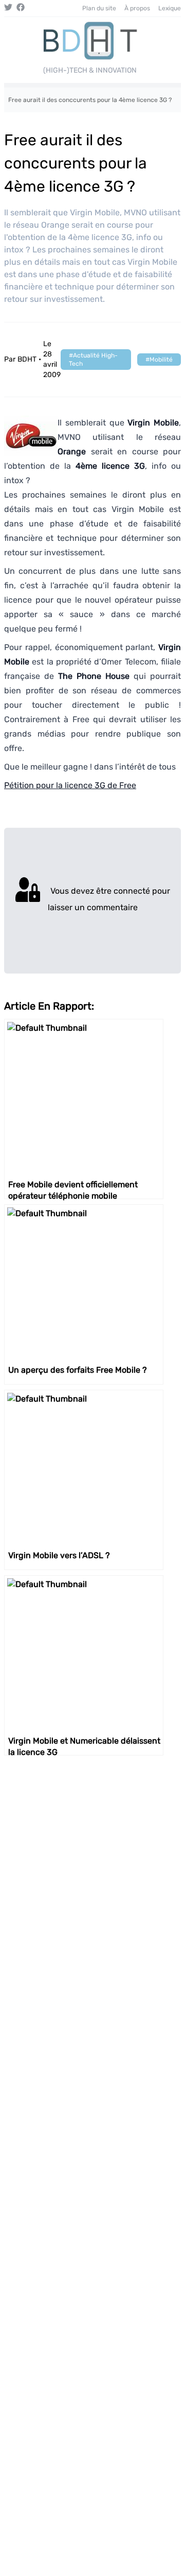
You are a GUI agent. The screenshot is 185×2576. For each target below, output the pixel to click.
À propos (137, 8)
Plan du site (99, 8)
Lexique (170, 8)
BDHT (27, 359)
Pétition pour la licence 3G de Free (70, 785)
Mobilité (161, 360)
